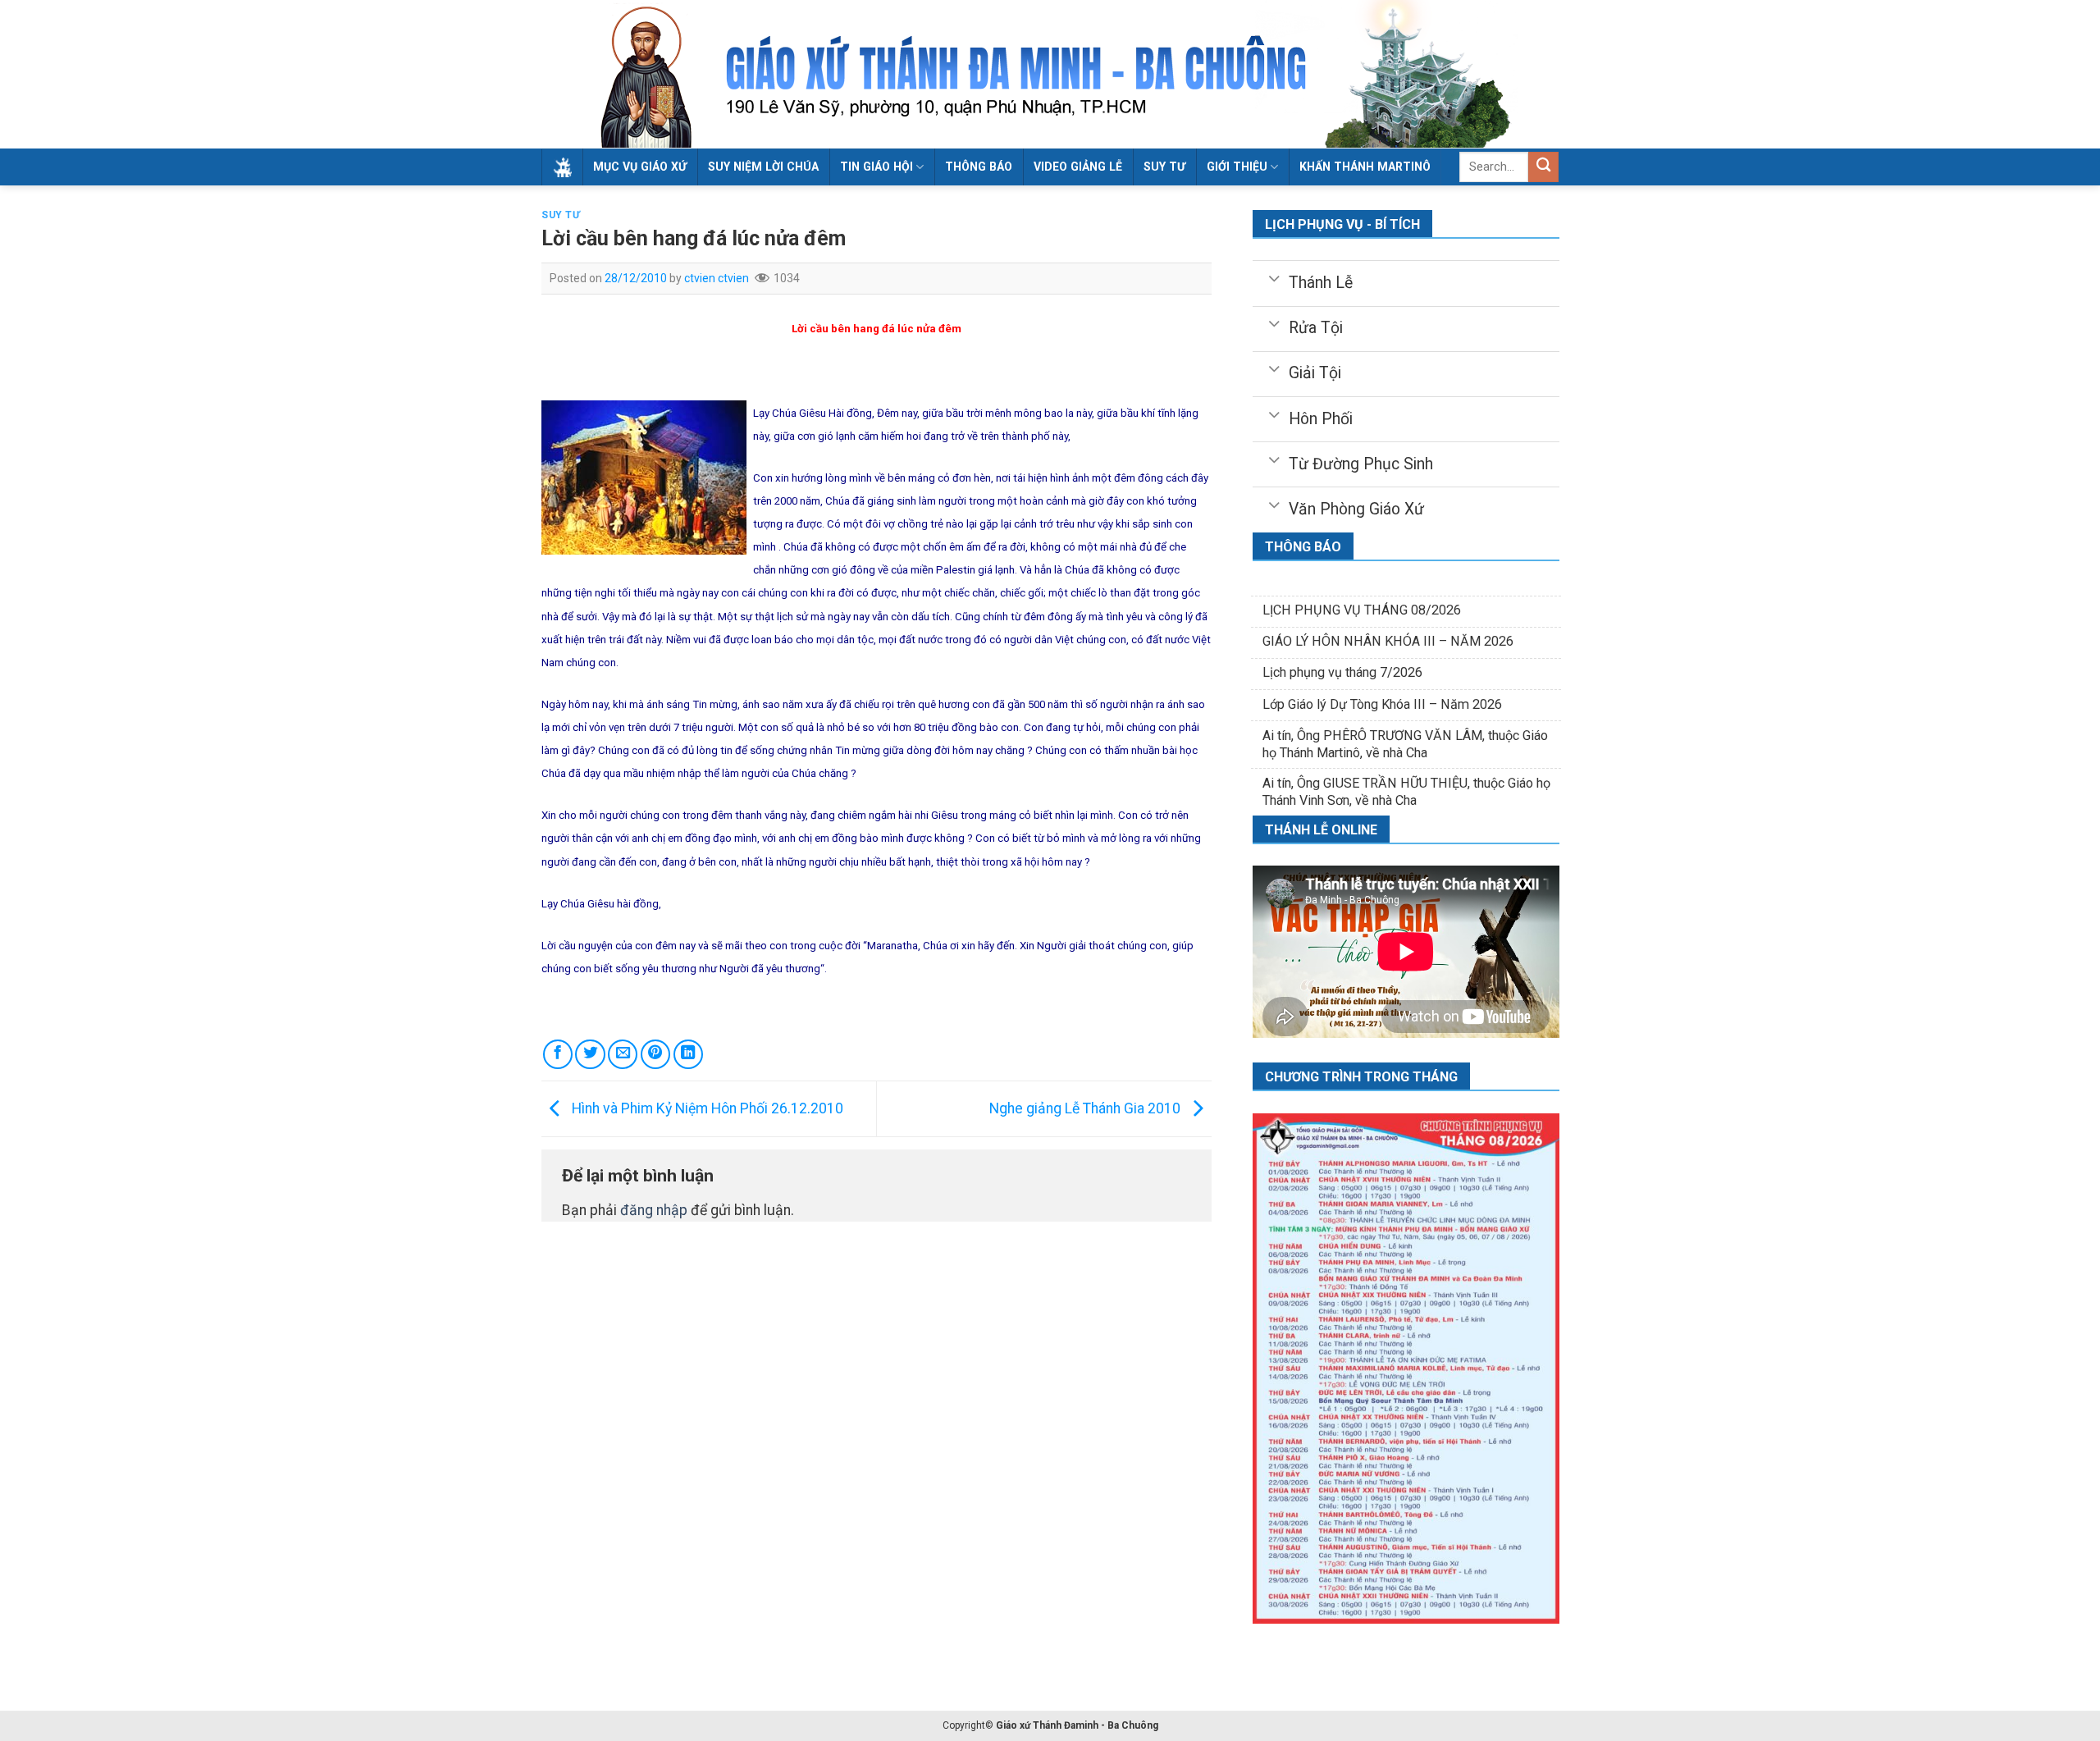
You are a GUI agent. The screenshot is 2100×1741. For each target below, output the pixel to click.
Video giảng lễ (1078, 167)
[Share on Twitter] (590, 1054)
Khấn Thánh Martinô (1365, 167)
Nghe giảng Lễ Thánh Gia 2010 (1087, 1108)
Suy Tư (561, 215)
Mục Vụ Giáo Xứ (640, 167)
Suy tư (1164, 167)
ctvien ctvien (717, 278)
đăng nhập (654, 1210)
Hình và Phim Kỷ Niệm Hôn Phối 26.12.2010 (706, 1108)
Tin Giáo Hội (877, 167)
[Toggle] (1274, 277)
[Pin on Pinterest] (655, 1054)
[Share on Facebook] (558, 1054)
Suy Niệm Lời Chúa (763, 167)
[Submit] (1543, 167)
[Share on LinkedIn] (688, 1054)
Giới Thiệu (1237, 167)
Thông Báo (979, 167)
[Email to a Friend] (623, 1054)
